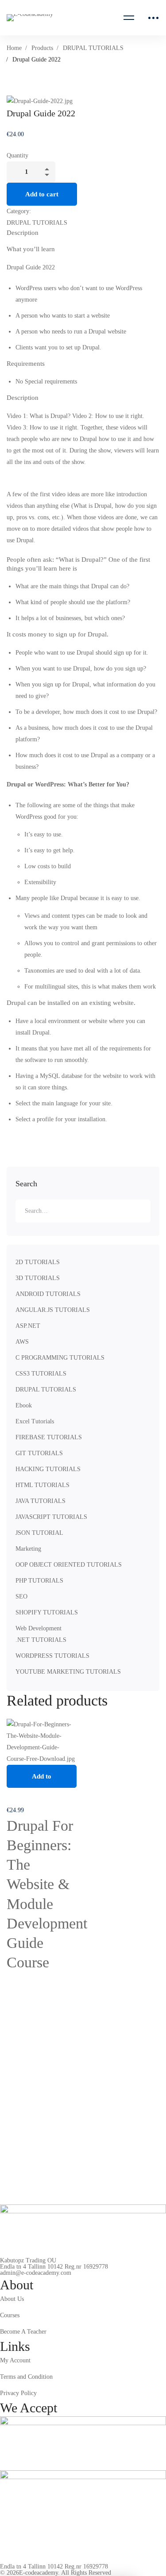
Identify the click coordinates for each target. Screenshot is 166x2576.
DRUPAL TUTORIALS (93, 48)
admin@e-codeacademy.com (36, 2273)
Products (42, 48)
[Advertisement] (83, 483)
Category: (19, 211)
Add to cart (42, 194)
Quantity (17, 155)
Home (14, 48)
